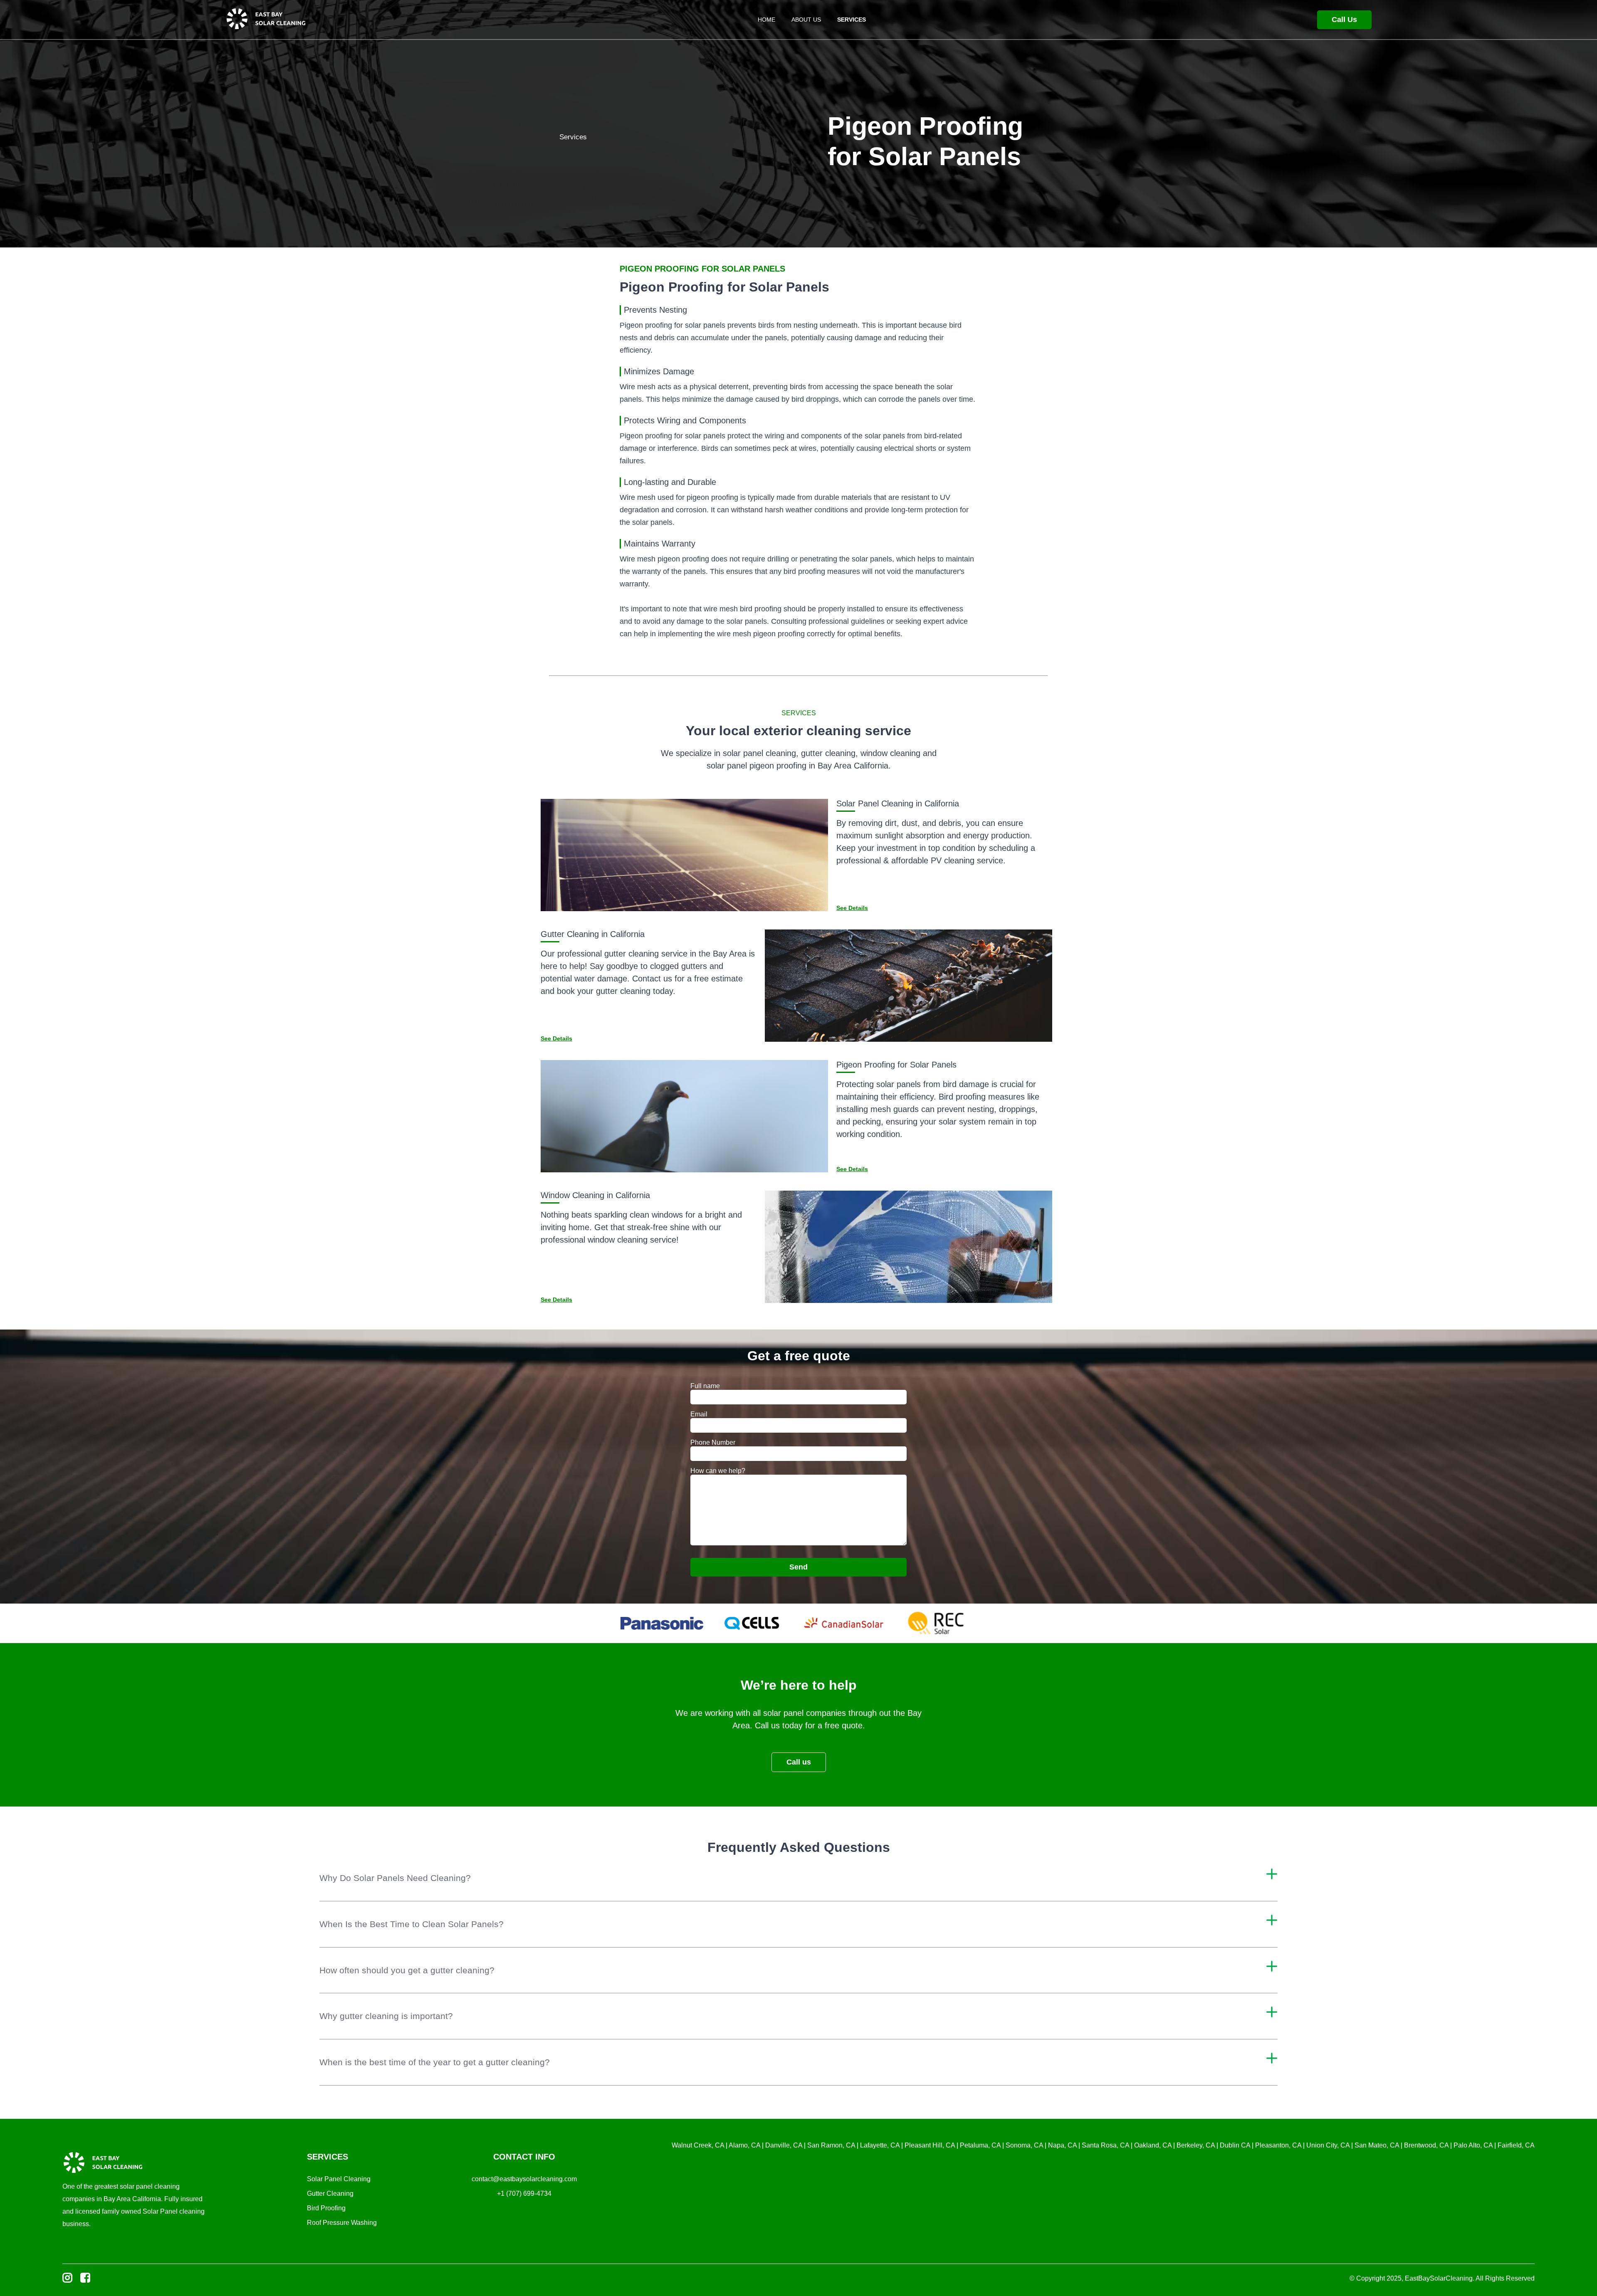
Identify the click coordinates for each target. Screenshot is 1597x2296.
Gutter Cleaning (330, 2193)
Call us (799, 1762)
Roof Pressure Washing (342, 2223)
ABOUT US (806, 20)
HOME (766, 20)
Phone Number (713, 1442)
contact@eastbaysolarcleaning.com (524, 2179)
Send (798, 1567)
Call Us (1344, 20)
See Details (852, 908)
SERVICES (852, 20)
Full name (705, 1386)
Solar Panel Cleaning (339, 2179)
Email (699, 1414)
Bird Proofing (326, 2208)
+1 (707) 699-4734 (524, 2193)
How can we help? (718, 1471)
